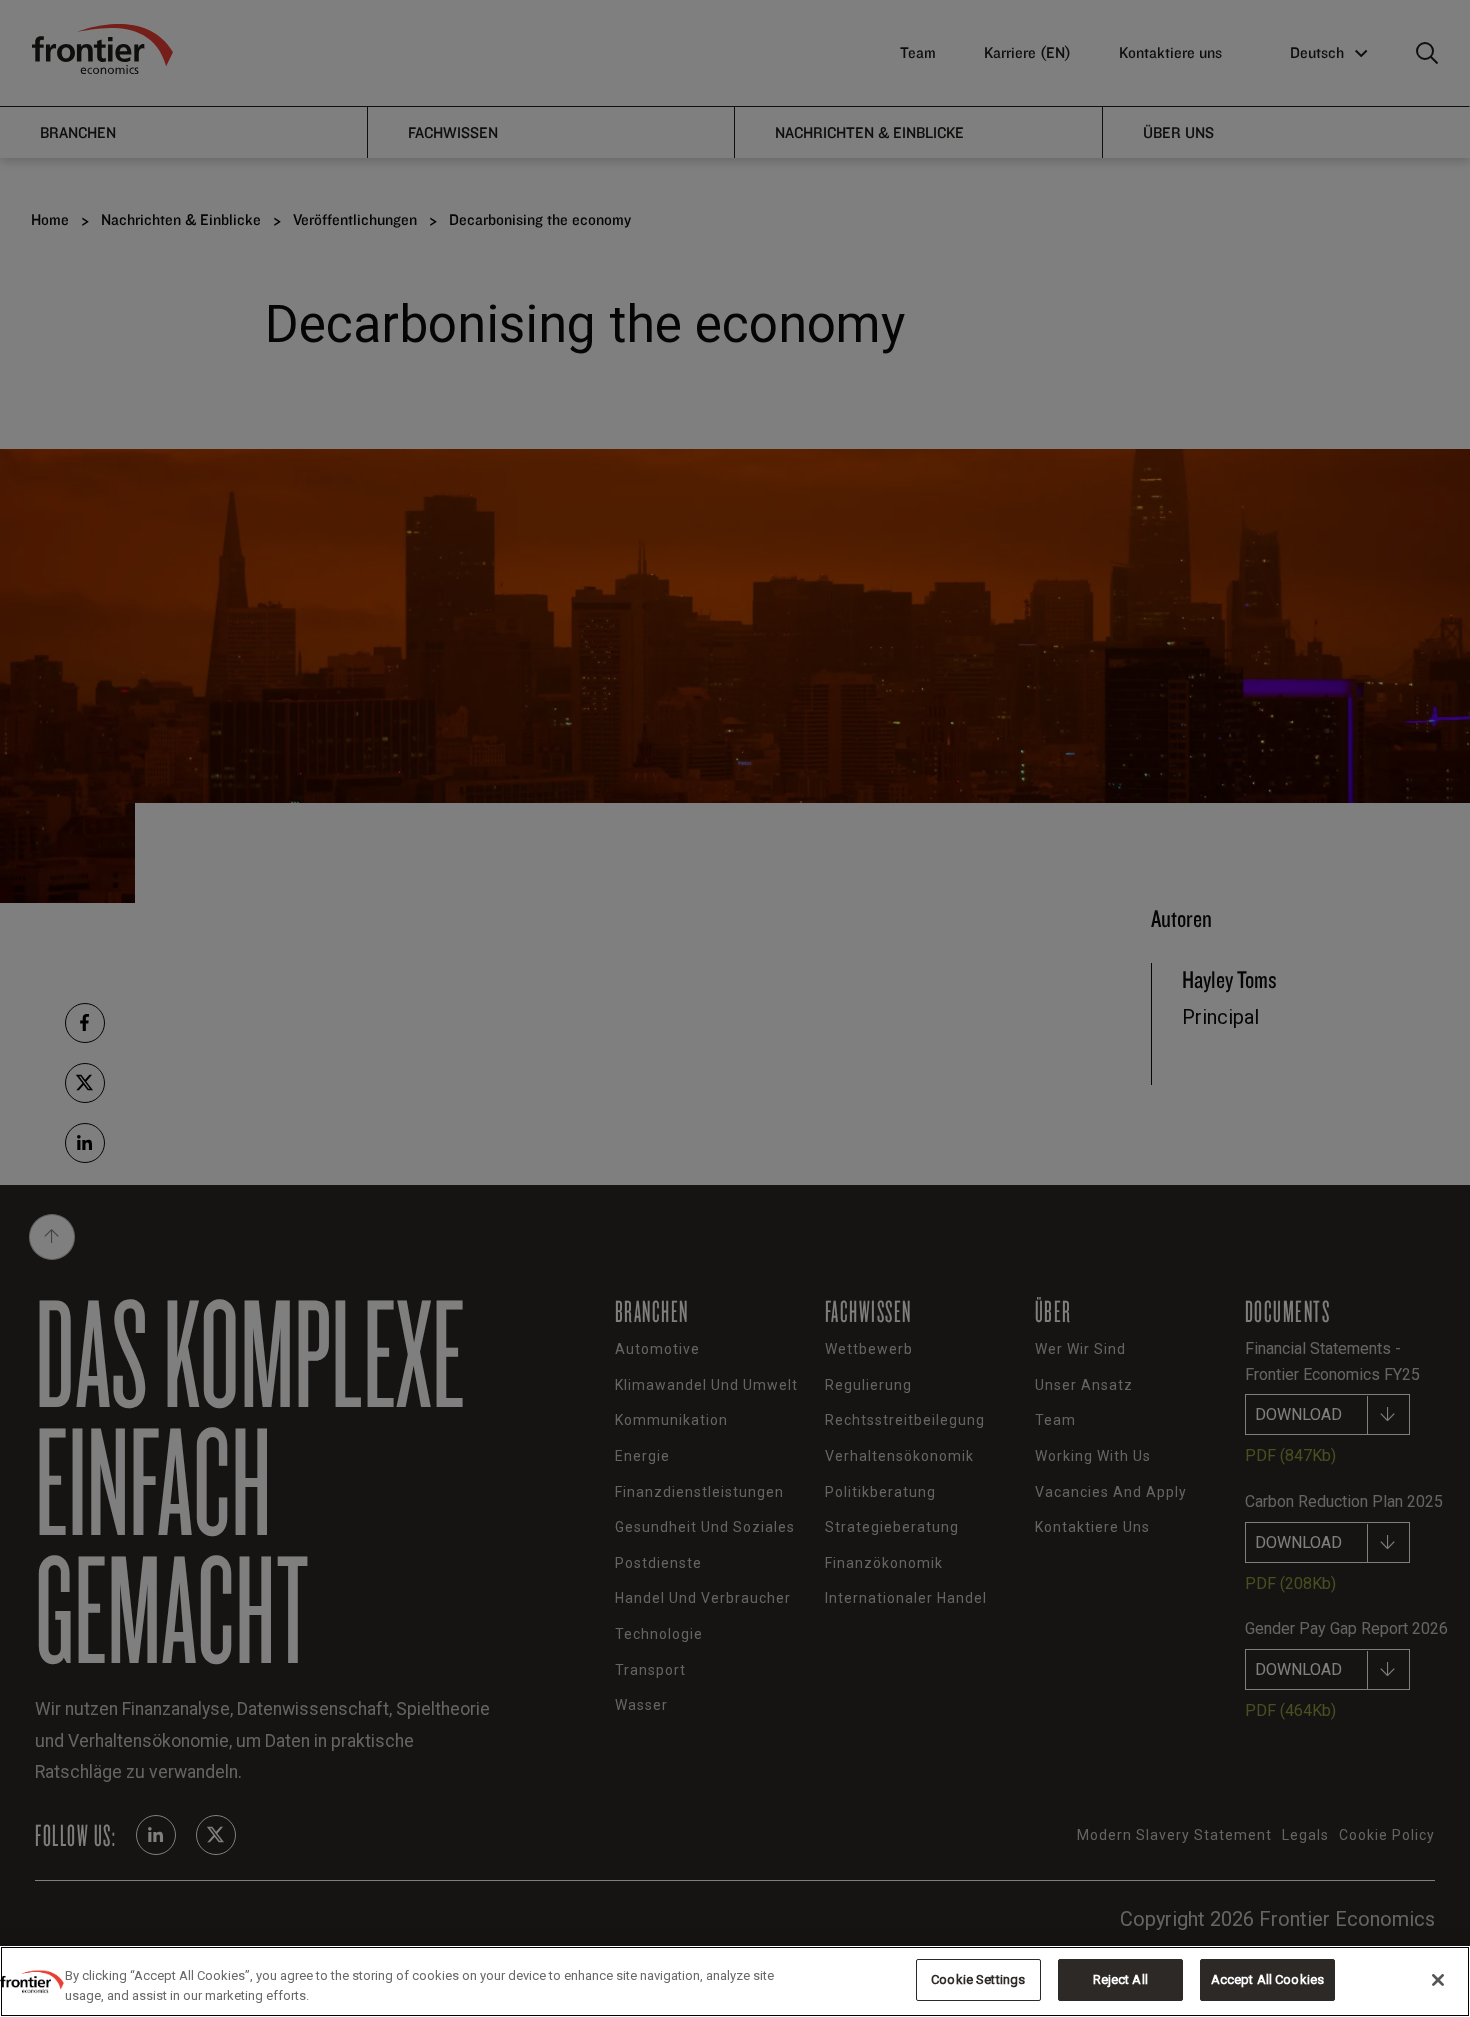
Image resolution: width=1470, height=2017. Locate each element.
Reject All (1120, 1979)
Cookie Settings (978, 1979)
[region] (735, 1981)
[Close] (1438, 1980)
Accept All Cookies (1267, 1979)
